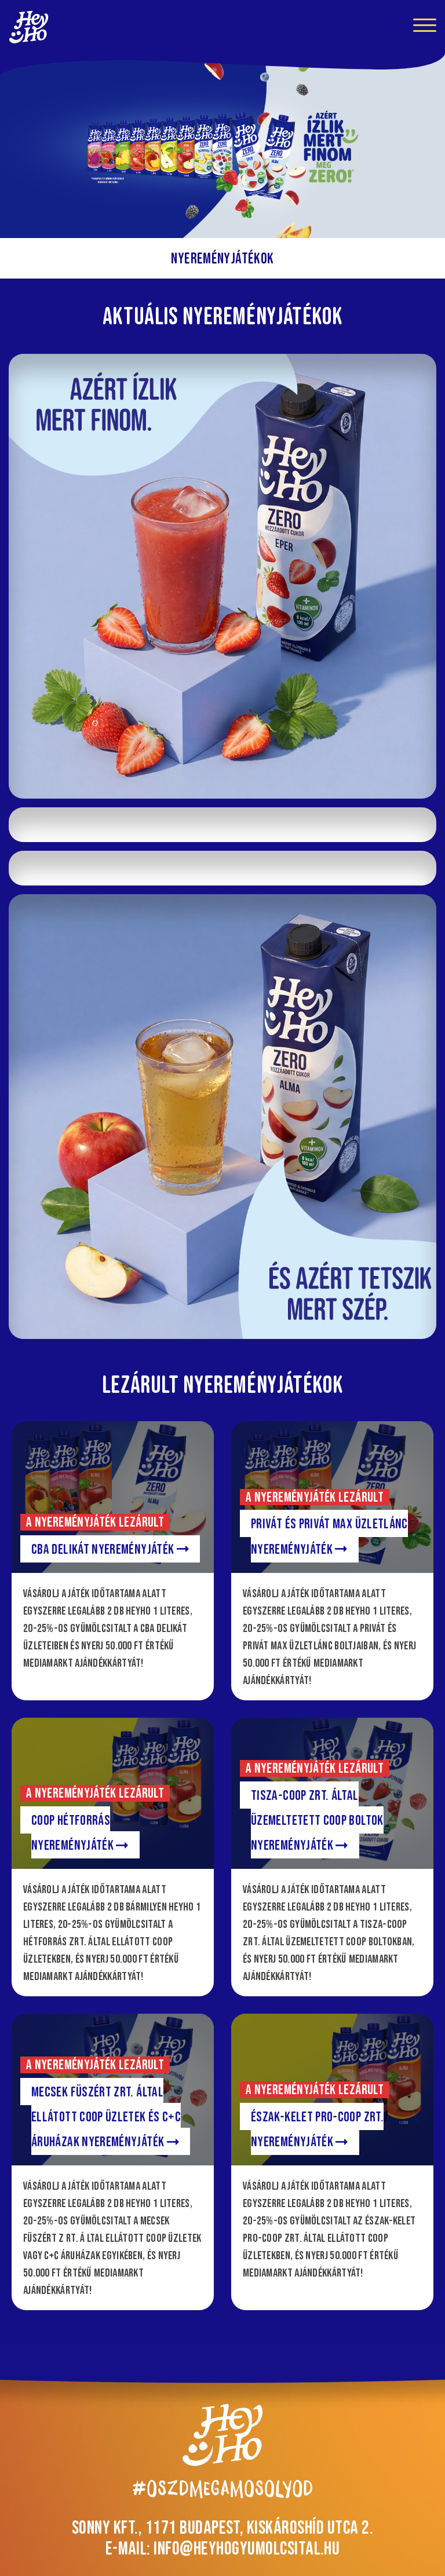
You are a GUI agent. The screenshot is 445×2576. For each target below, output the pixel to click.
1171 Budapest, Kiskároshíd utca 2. (259, 2527)
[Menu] (425, 27)
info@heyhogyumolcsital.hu (247, 2548)
